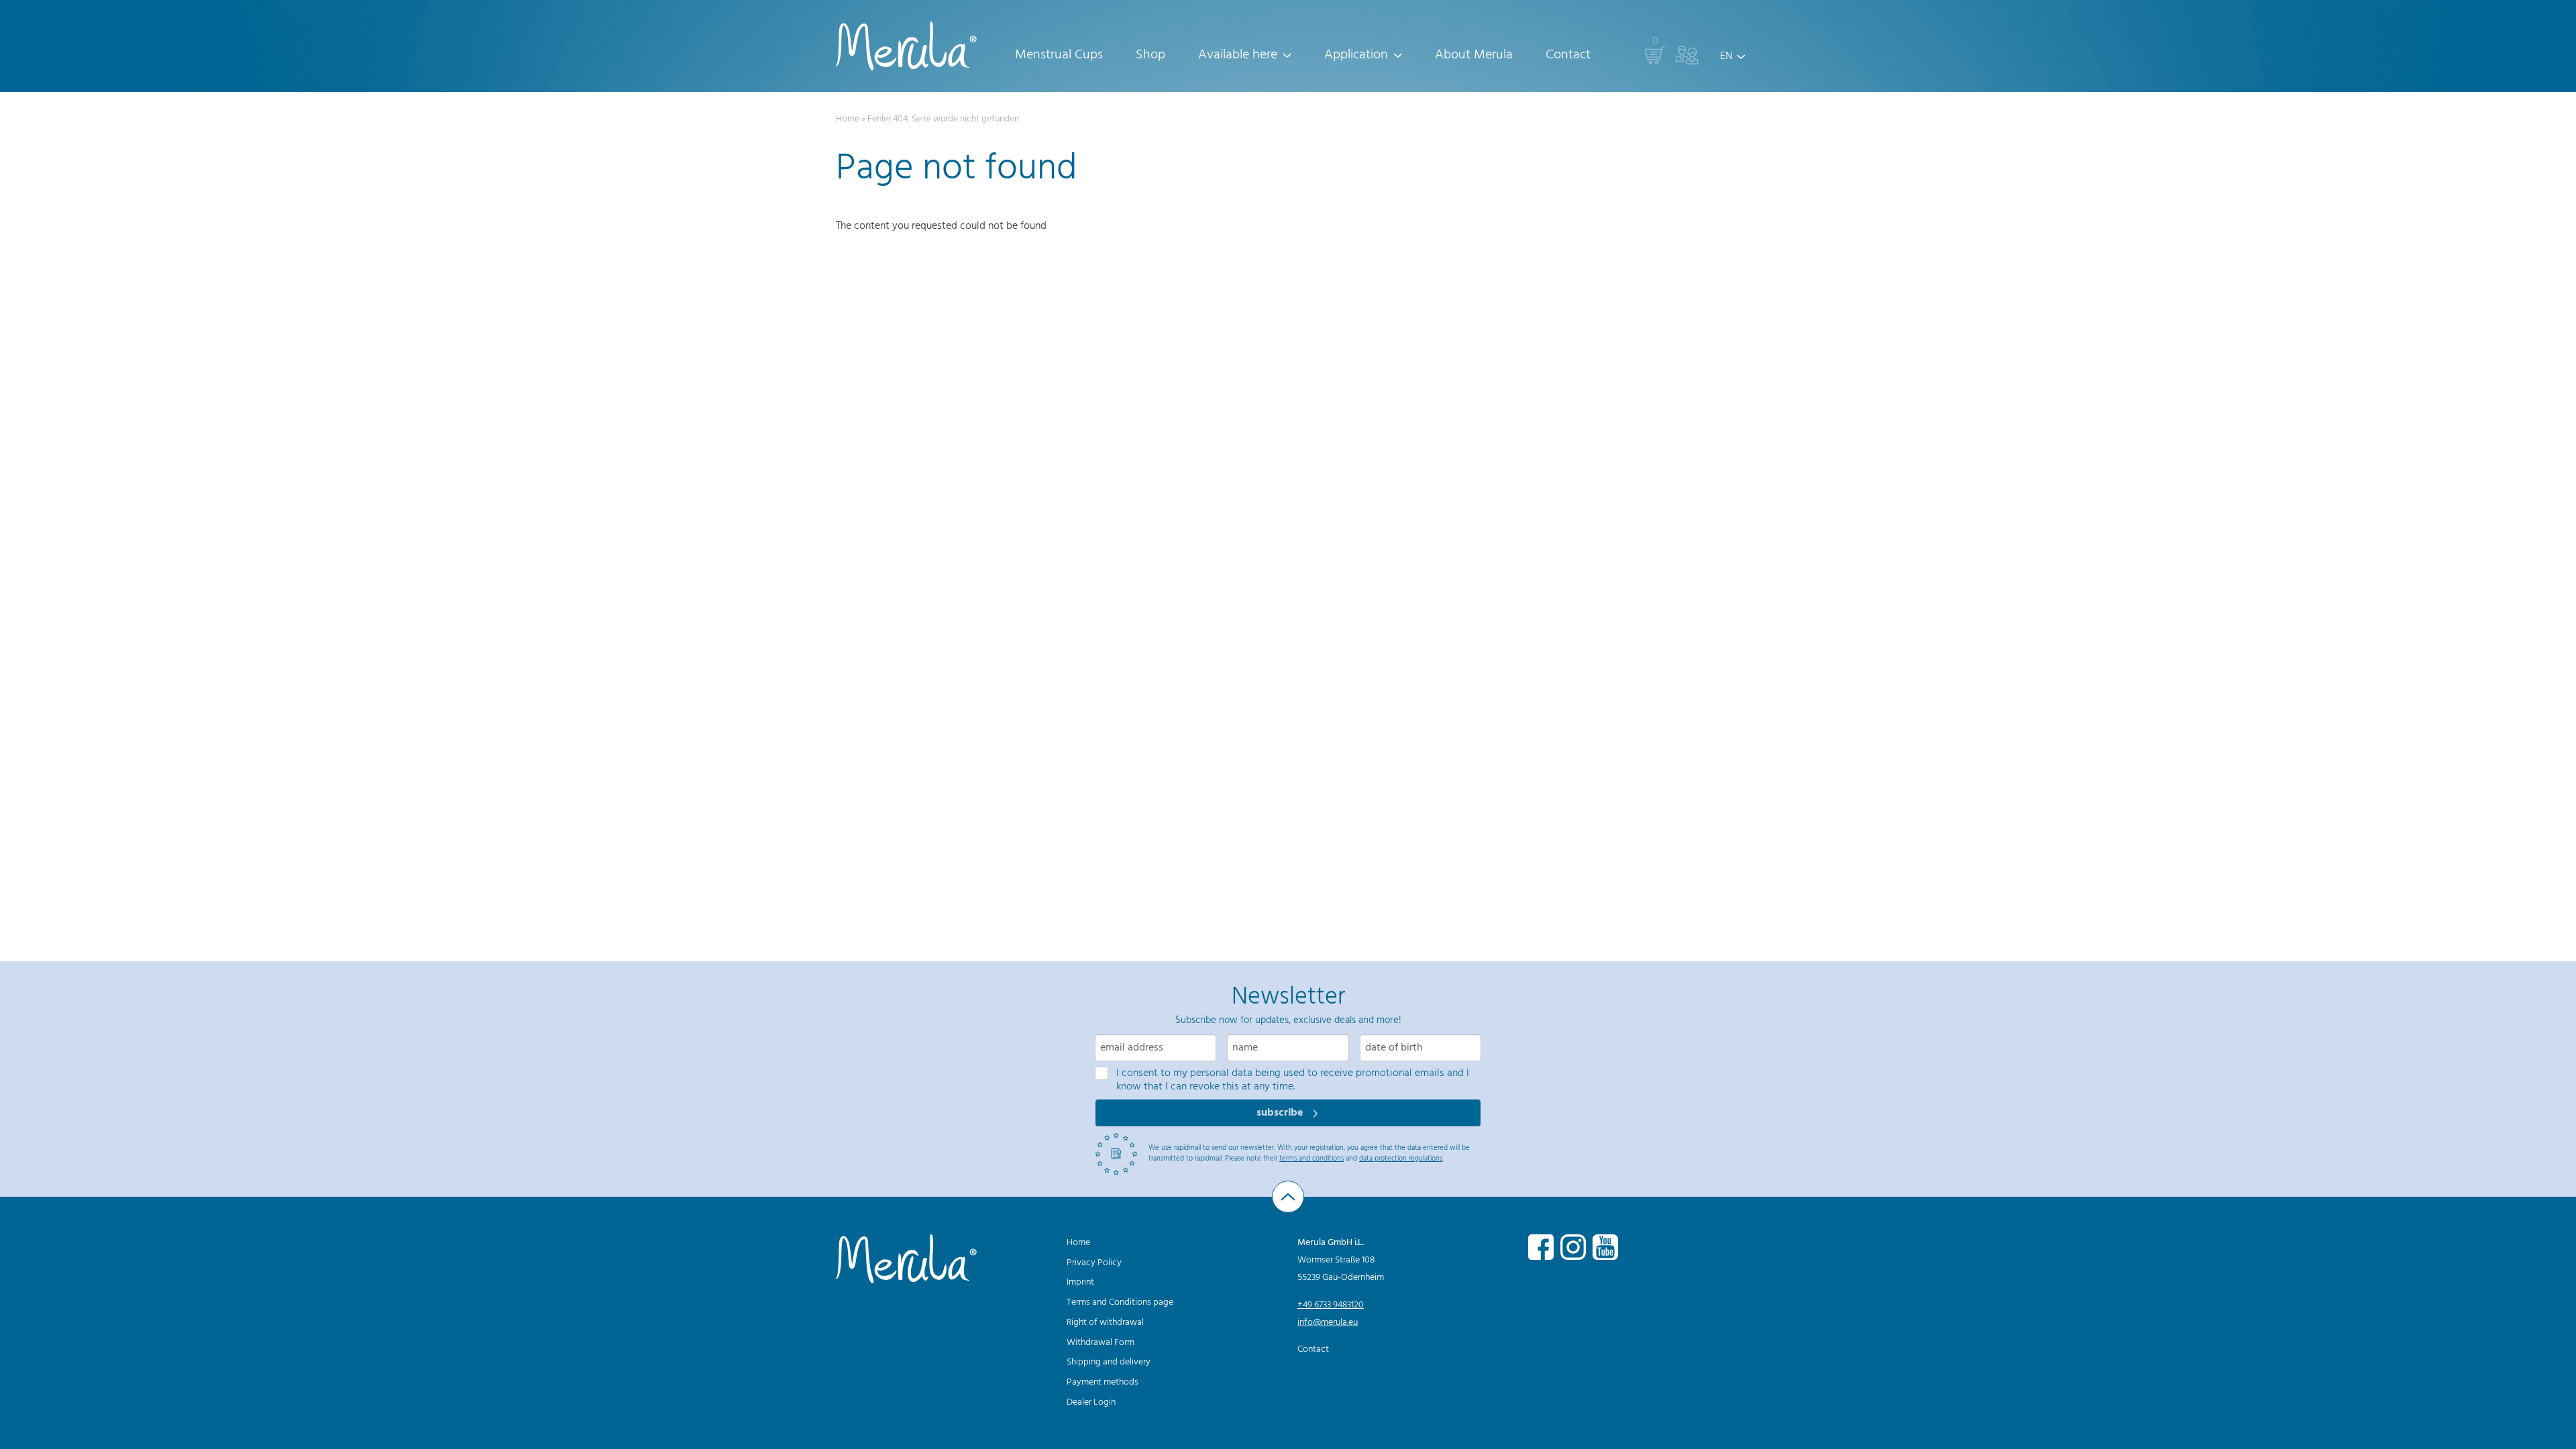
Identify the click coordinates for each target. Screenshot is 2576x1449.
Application (1356, 55)
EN (1726, 56)
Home (848, 119)
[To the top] (1288, 1197)
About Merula (1474, 55)
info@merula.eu (1328, 1323)
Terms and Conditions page (1120, 1302)
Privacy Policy (1094, 1263)
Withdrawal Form (1101, 1343)
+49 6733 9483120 (1331, 1305)
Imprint (1080, 1282)
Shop (1150, 55)
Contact (1568, 55)
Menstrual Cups (1059, 55)
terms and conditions (1311, 1159)
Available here (1238, 55)
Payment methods (1103, 1382)
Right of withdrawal (1105, 1323)
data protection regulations (1401, 1159)
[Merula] (906, 46)
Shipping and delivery (1109, 1362)
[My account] (1687, 55)
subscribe (1281, 1113)
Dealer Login (1091, 1402)
